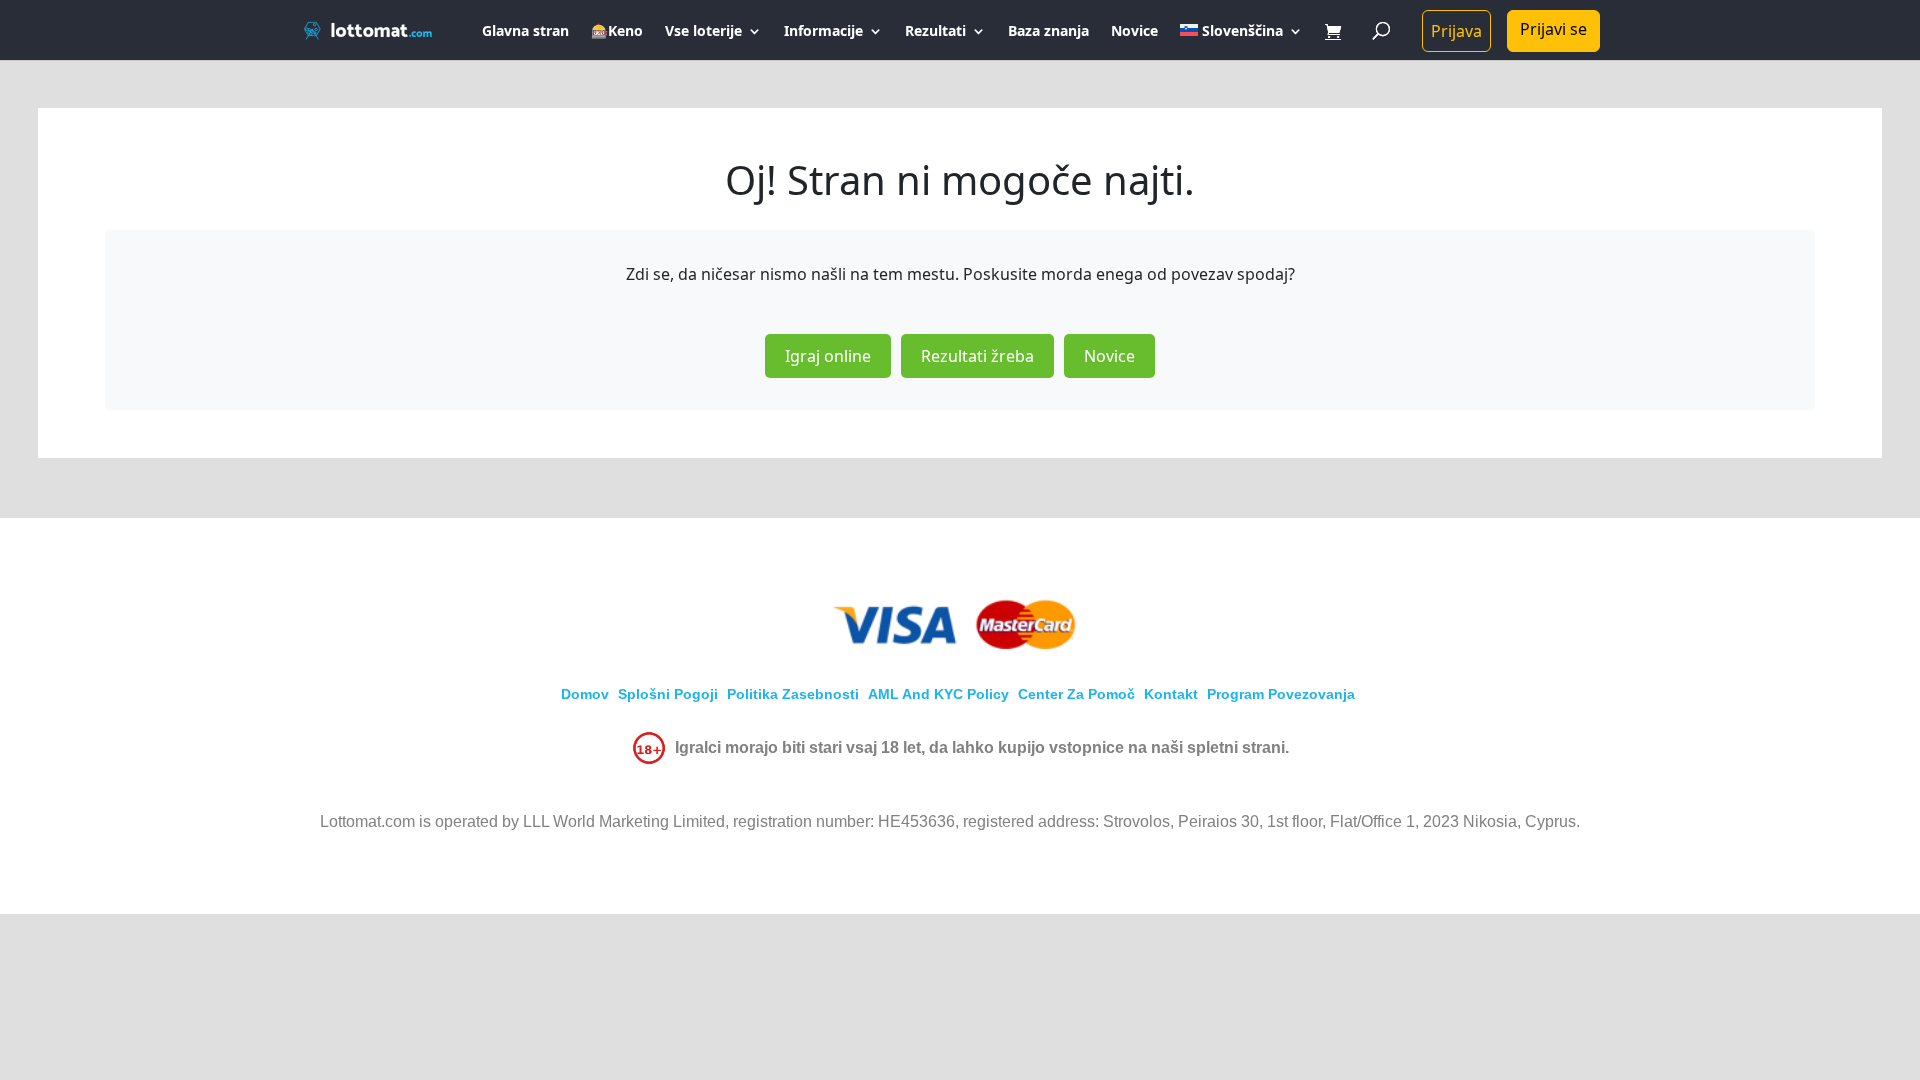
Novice (1134, 32)
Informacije (823, 32)
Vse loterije (703, 32)
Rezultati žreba (977, 356)
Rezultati (935, 32)
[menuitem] (1241, 42)
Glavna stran (525, 32)
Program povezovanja (1281, 694)
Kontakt (1171, 694)
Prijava (1456, 31)
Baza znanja (1048, 32)
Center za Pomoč (1076, 694)
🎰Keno (617, 32)
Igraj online (828, 356)
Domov (585, 694)
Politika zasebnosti (793, 694)
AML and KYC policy (938, 694)
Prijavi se (1553, 29)
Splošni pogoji (668, 694)
